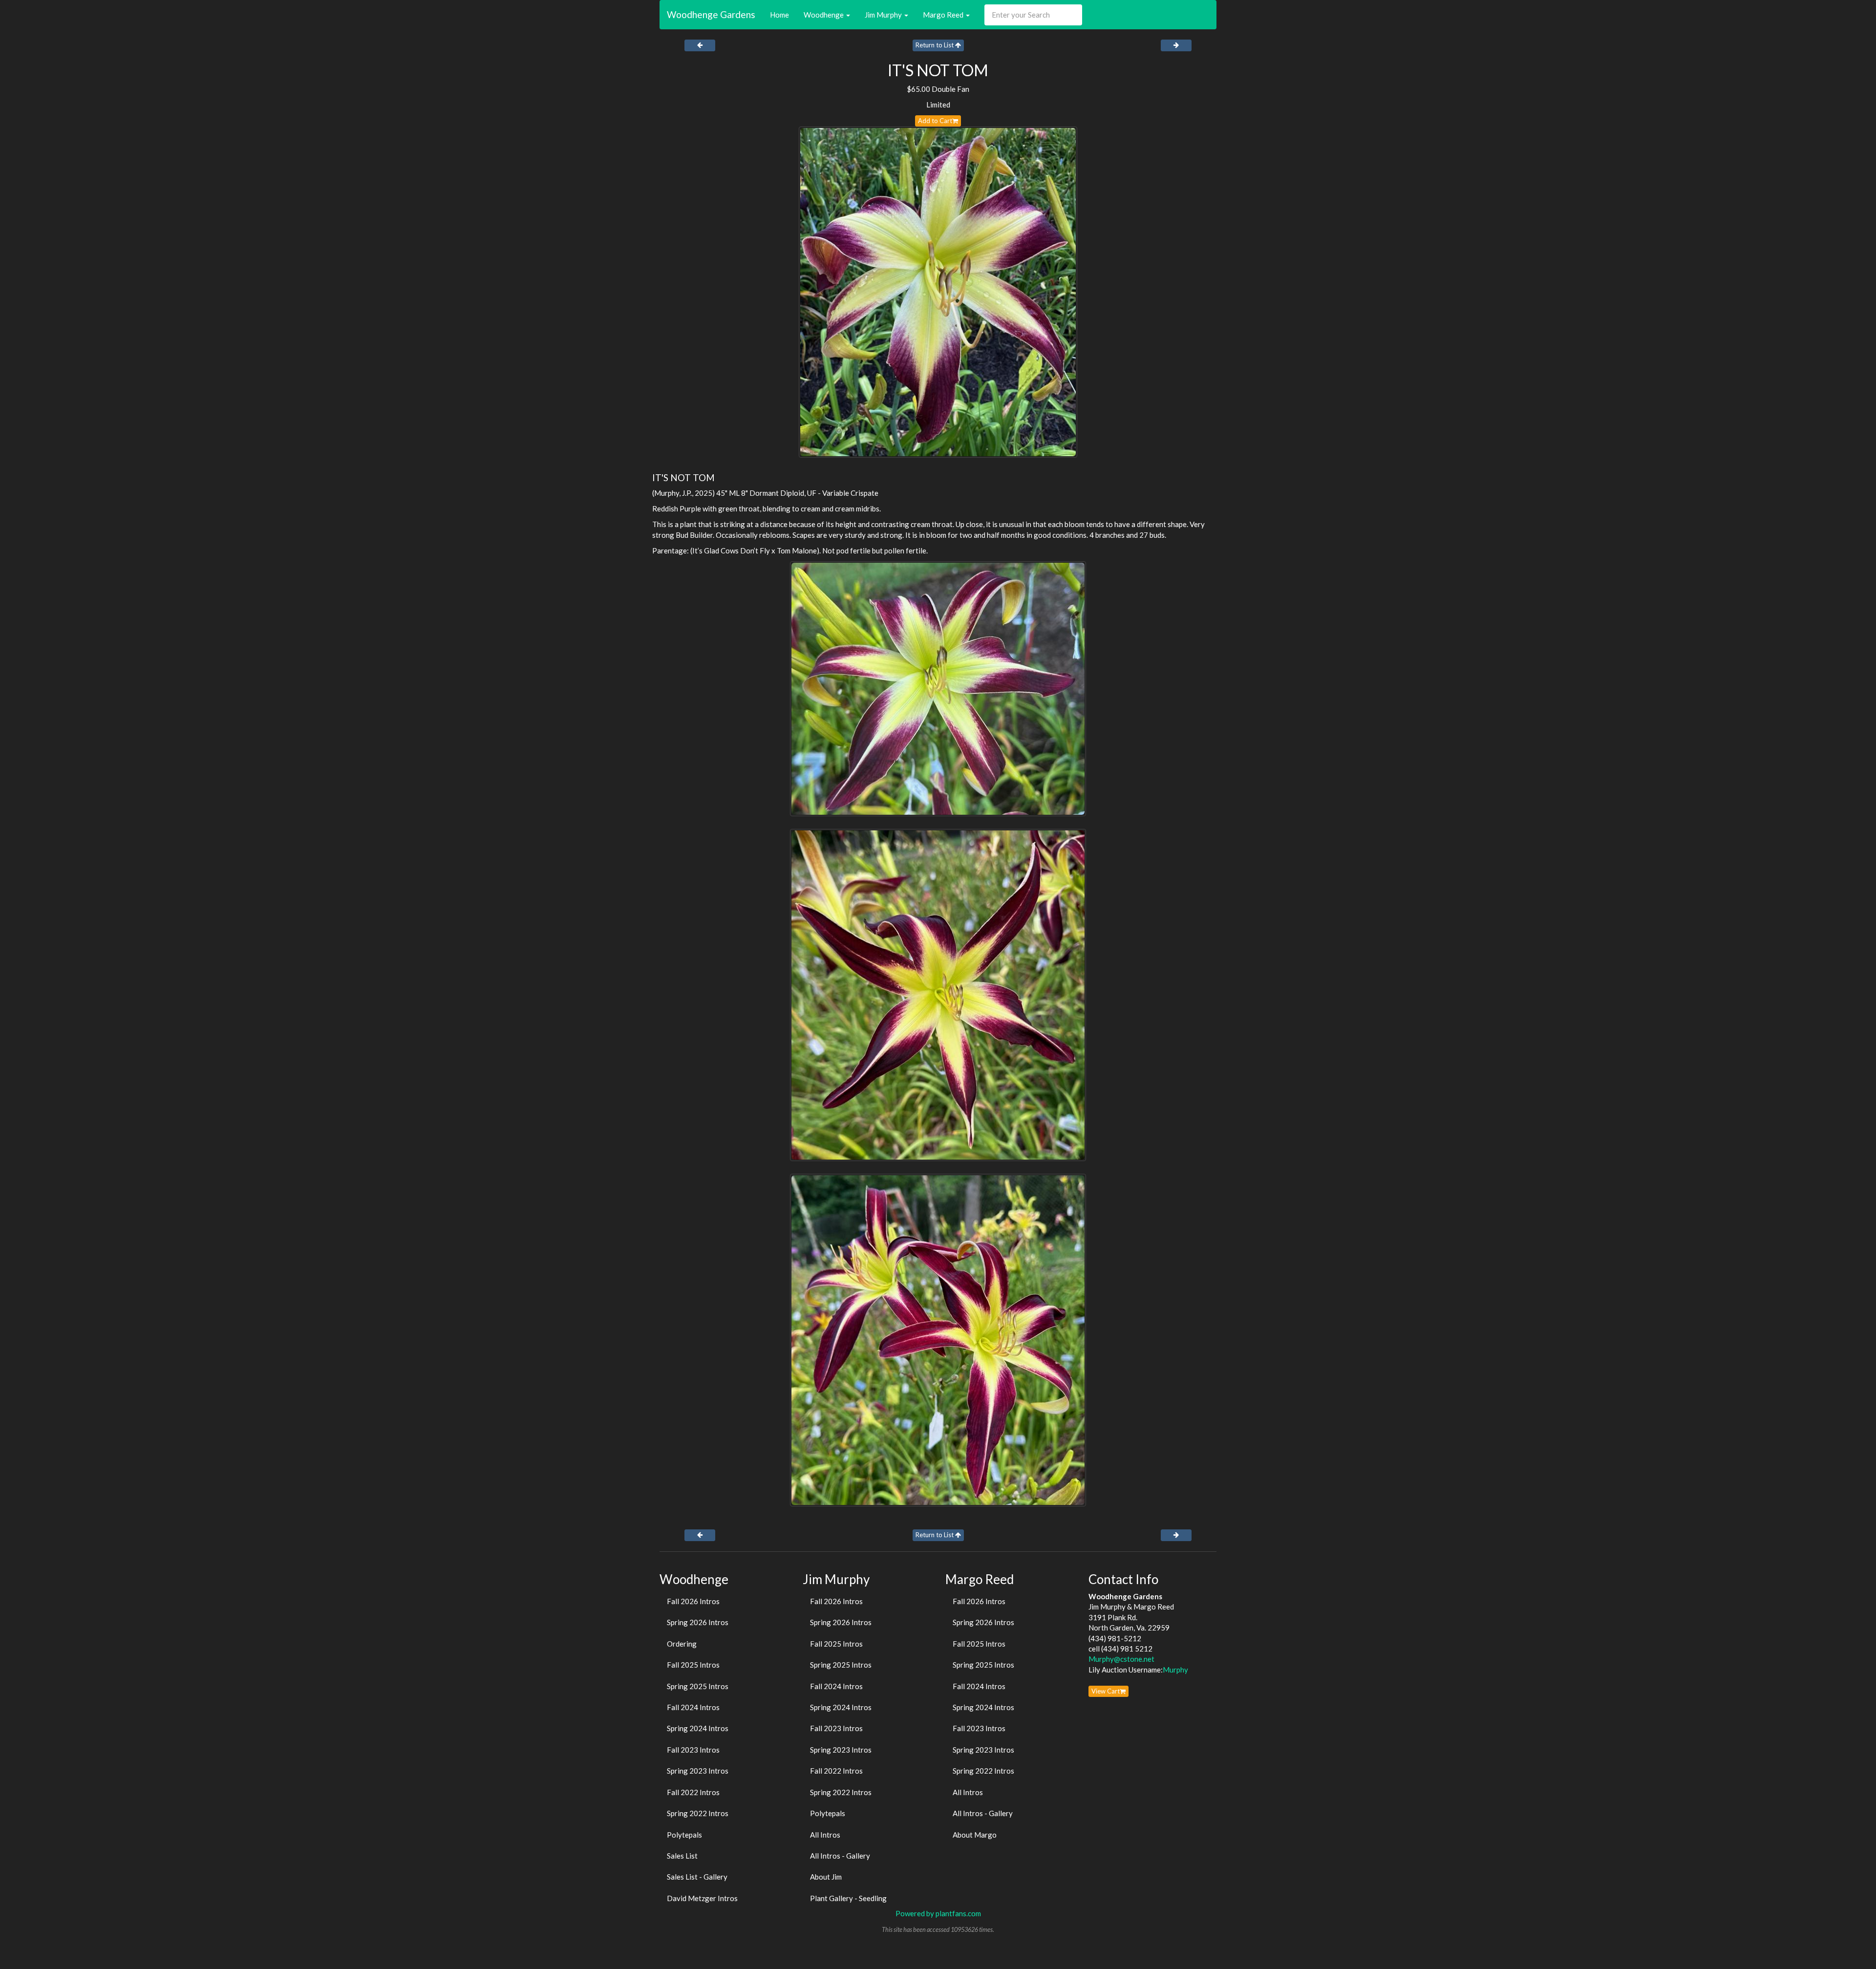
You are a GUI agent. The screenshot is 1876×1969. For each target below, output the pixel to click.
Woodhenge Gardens (711, 14)
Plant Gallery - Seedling (848, 1898)
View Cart (1106, 1691)
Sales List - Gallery (697, 1877)
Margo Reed (944, 15)
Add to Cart (935, 121)
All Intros (825, 1835)
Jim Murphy (884, 15)
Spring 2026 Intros (698, 1622)
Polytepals (684, 1835)
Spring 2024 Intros (698, 1728)
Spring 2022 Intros (698, 1813)
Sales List (682, 1856)
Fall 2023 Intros (693, 1750)
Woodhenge (824, 15)
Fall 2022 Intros (693, 1792)
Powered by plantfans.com (938, 1913)
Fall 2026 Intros (693, 1601)
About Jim (826, 1877)
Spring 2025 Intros (698, 1686)
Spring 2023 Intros (698, 1771)
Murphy (1175, 1670)
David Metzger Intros (702, 1898)
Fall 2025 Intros (693, 1665)
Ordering (682, 1644)
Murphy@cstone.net (1121, 1659)
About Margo (975, 1835)
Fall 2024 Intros (693, 1707)
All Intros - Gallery (840, 1856)
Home (779, 15)
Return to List (935, 45)
